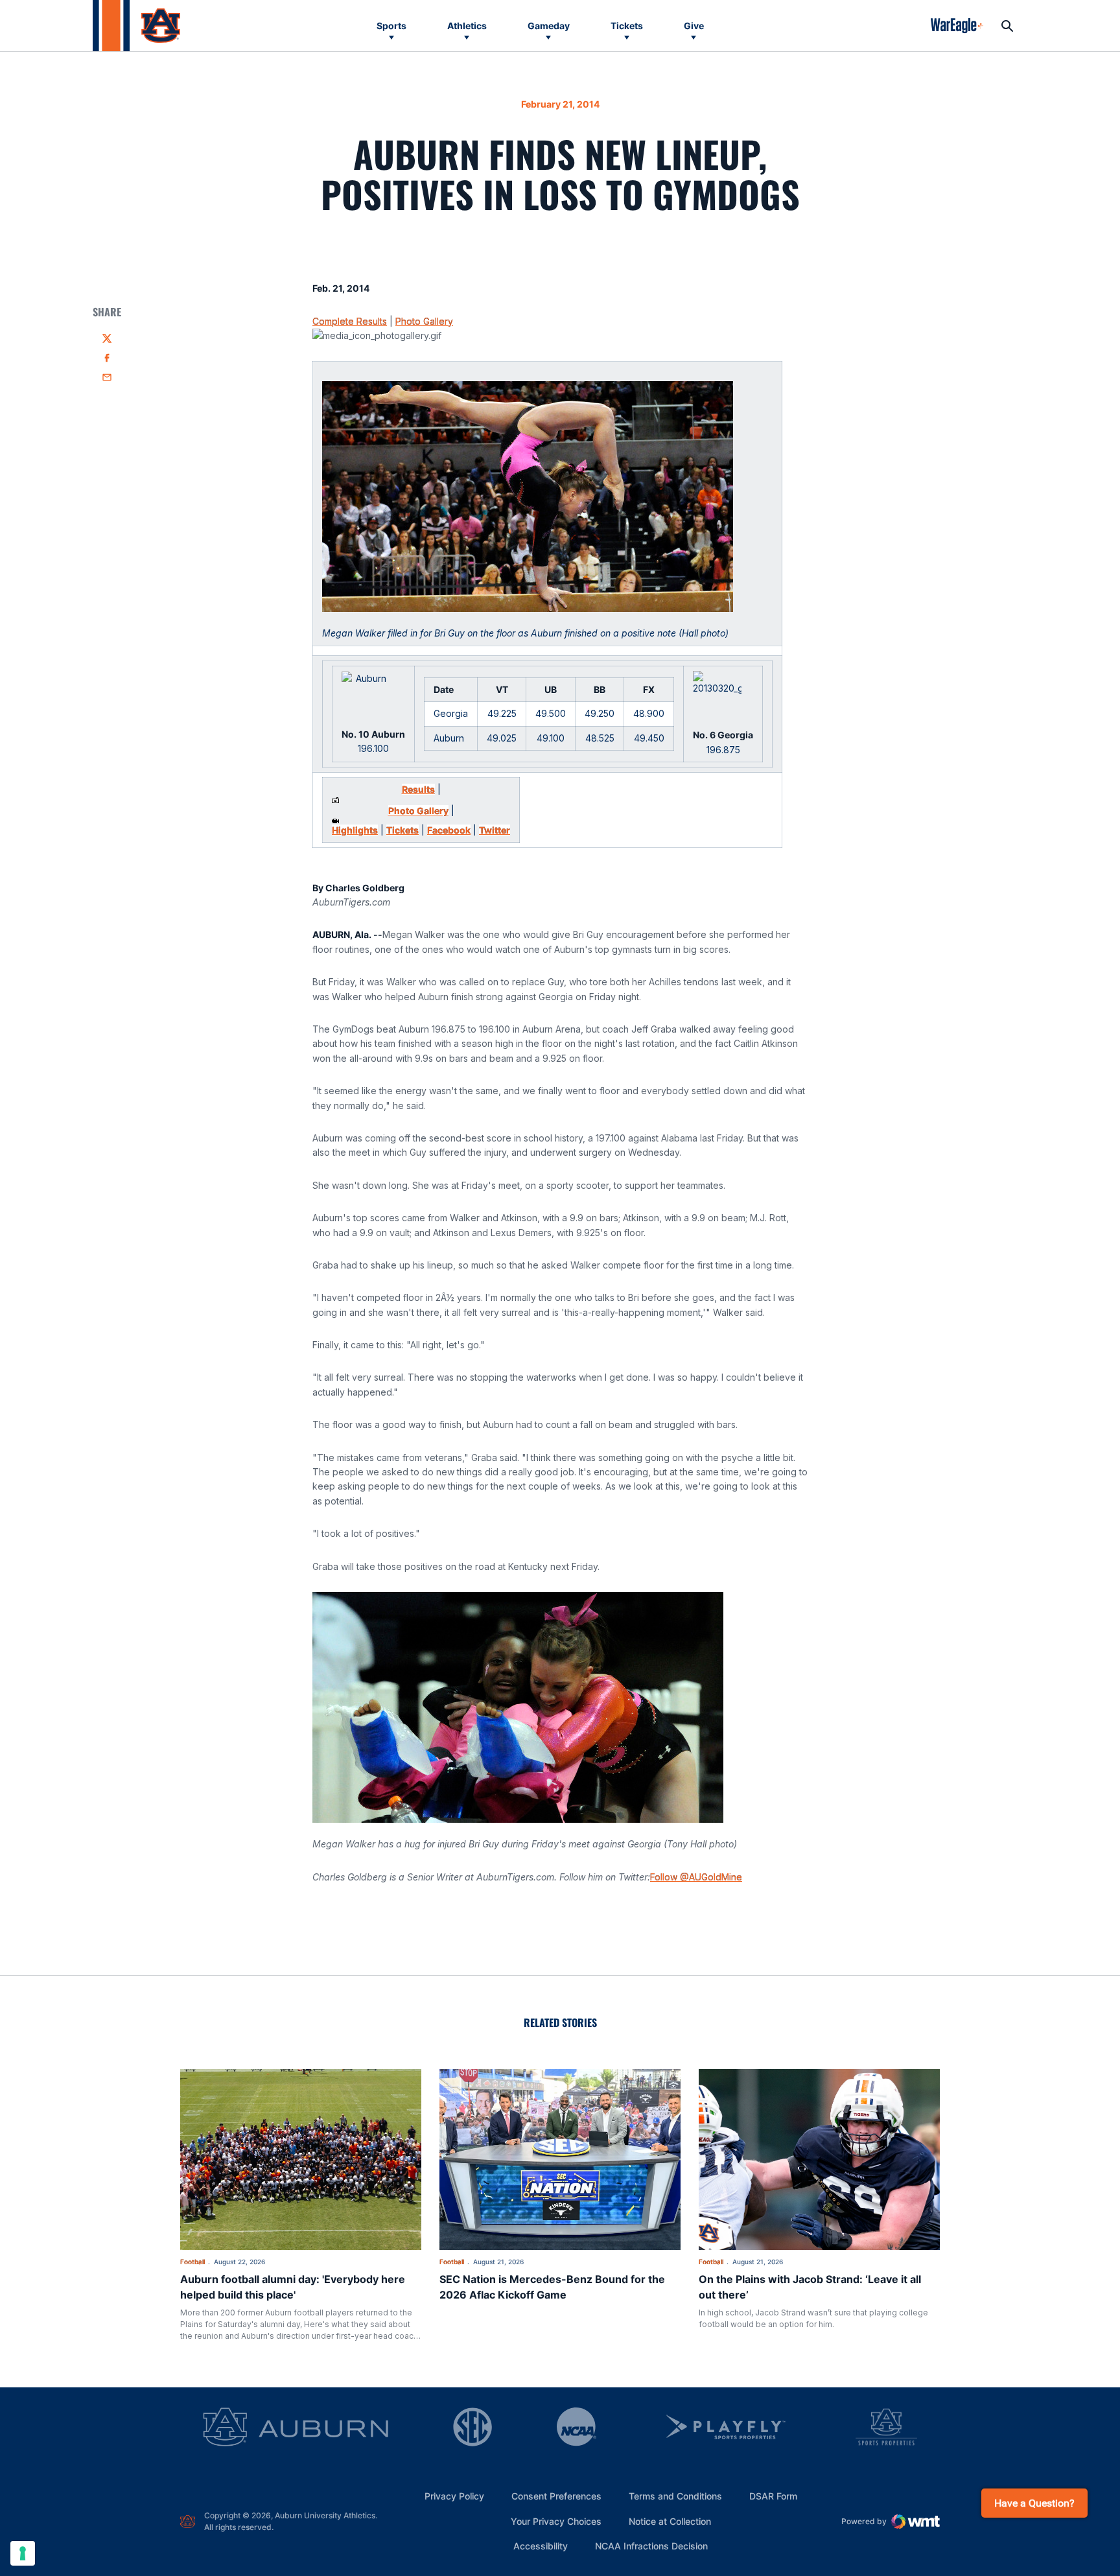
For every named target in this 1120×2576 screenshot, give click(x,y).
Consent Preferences (556, 2496)
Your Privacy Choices (556, 2521)
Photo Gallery (424, 321)
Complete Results (350, 321)
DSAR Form (773, 2496)
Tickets (627, 26)
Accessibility (541, 2546)
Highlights (355, 830)
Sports (391, 26)
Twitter (495, 830)
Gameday (549, 26)
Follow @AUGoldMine (696, 1877)
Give (694, 26)
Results (418, 789)
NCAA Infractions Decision (651, 2546)
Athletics (467, 26)
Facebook (449, 830)
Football (192, 2262)
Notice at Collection (670, 2521)
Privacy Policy (454, 2496)
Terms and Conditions (675, 2496)
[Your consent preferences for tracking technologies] (23, 2553)
